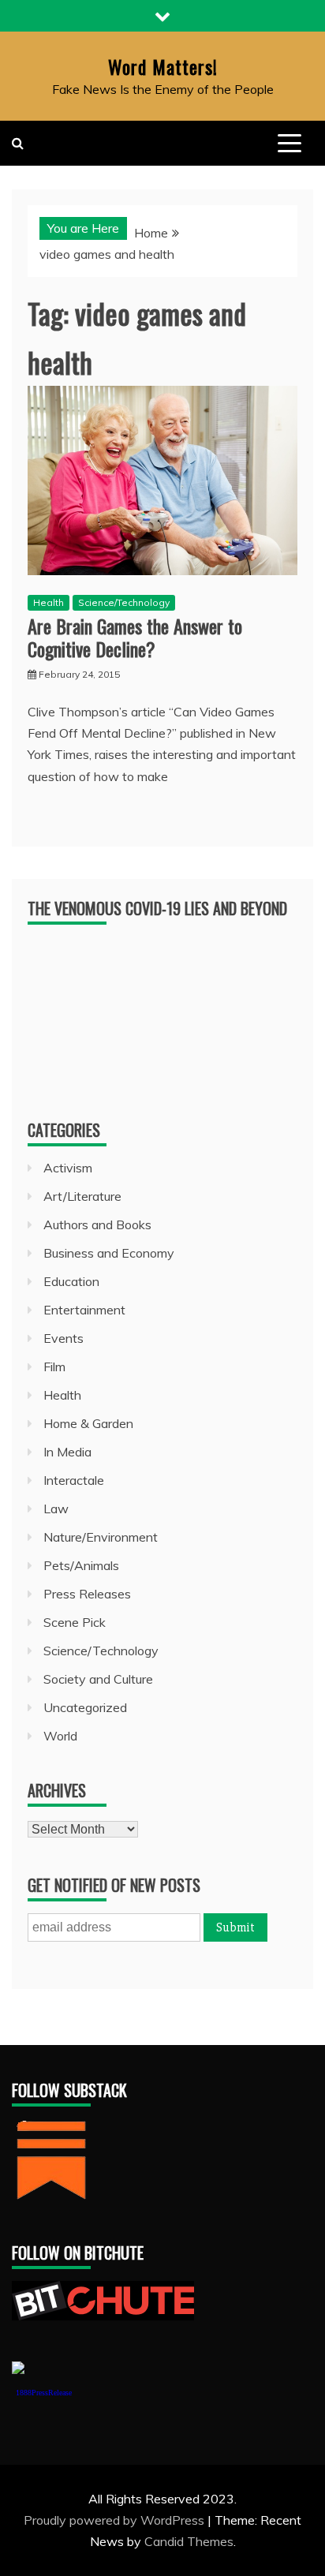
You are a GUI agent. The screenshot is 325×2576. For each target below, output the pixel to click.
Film (54, 1367)
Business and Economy (109, 1253)
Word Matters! (163, 66)
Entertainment (84, 1310)
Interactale (74, 1480)
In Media (67, 1452)
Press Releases (87, 1594)
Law (56, 1509)
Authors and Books (97, 1224)
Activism (68, 1168)
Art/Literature (82, 1196)
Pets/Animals (81, 1565)
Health (49, 602)
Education (71, 1281)
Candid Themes (189, 2541)
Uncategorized (85, 1707)
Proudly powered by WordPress (116, 2520)
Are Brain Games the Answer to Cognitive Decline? (135, 637)
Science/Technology (124, 602)
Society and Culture (98, 1679)
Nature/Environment (101, 1537)
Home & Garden (88, 1423)
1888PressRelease (44, 2393)
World (60, 1736)
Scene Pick (75, 1622)
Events (64, 1338)
